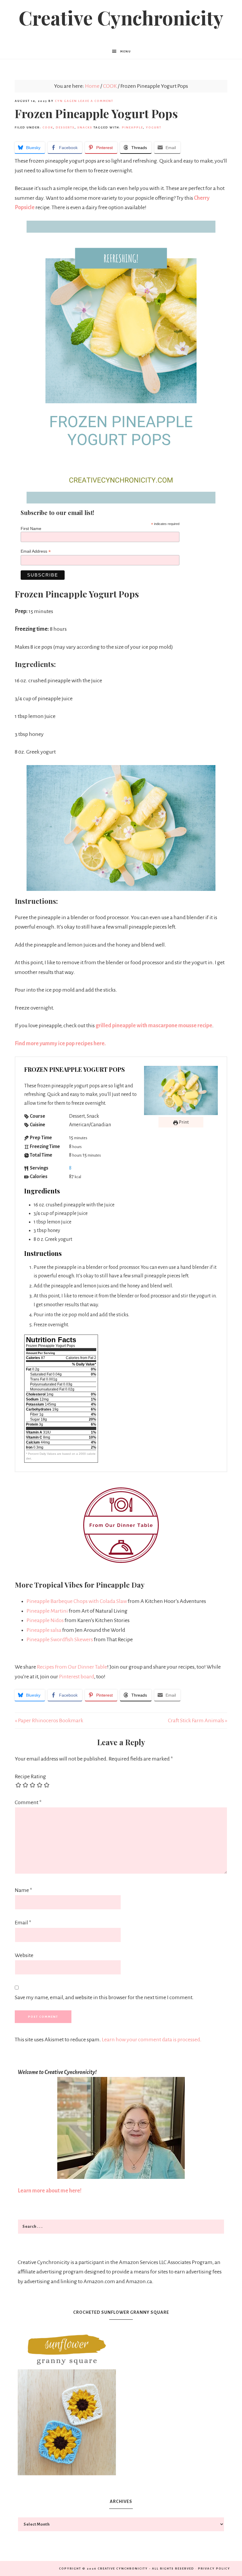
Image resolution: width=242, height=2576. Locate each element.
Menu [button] (126, 51)
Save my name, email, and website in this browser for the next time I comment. (104, 1997)
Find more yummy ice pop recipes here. (60, 1043)
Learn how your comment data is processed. (152, 2040)
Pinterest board (77, 1677)
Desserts (65, 127)
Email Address (36, 551)
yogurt (154, 127)
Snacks (85, 127)
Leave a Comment (96, 101)
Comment (28, 1802)
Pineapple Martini (47, 1611)
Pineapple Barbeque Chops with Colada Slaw (77, 1601)
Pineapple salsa (44, 1630)
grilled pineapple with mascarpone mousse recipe (154, 1026)
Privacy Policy (214, 2568)
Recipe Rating (30, 1776)
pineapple (133, 127)
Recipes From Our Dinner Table (72, 1667)
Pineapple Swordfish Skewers (60, 1639)
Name (23, 1890)
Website (24, 1955)
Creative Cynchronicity (121, 17)
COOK (48, 127)
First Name (31, 529)
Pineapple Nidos (45, 1620)
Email (23, 1923)
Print (183, 1122)
